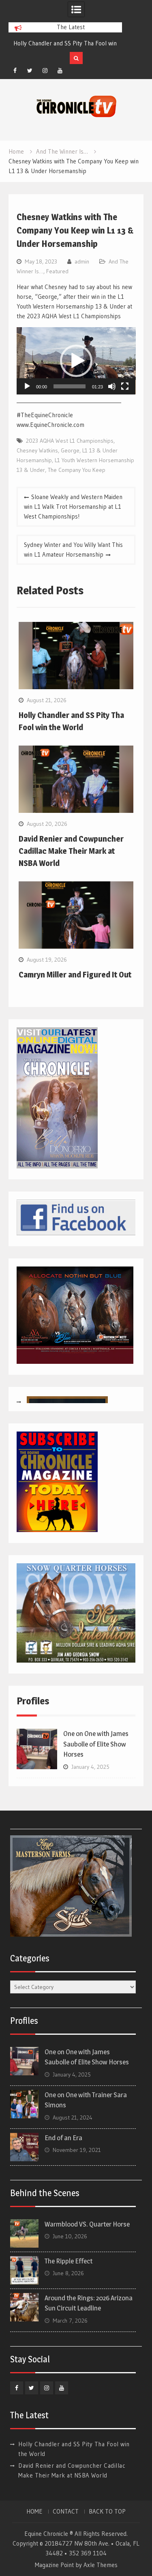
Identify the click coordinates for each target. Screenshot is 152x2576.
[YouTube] (60, 71)
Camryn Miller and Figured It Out (75, 975)
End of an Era (63, 2138)
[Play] (27, 386)
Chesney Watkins (37, 450)
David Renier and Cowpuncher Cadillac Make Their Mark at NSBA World (71, 851)
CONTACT (66, 2512)
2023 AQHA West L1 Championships (70, 441)
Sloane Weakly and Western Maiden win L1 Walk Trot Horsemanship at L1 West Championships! (73, 507)
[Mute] (112, 386)
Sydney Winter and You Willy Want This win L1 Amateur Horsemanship (73, 550)
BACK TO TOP (107, 2512)
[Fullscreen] (125, 386)
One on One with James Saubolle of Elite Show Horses (96, 1744)
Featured (57, 271)
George (70, 450)
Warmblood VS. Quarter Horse (87, 2224)
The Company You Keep (77, 470)
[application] (76, 361)
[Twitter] (30, 71)
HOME (34, 2512)
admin (82, 261)
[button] (76, 361)
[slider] (70, 386)
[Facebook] (15, 71)
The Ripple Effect (69, 2261)
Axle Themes (101, 2565)
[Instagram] (45, 71)
